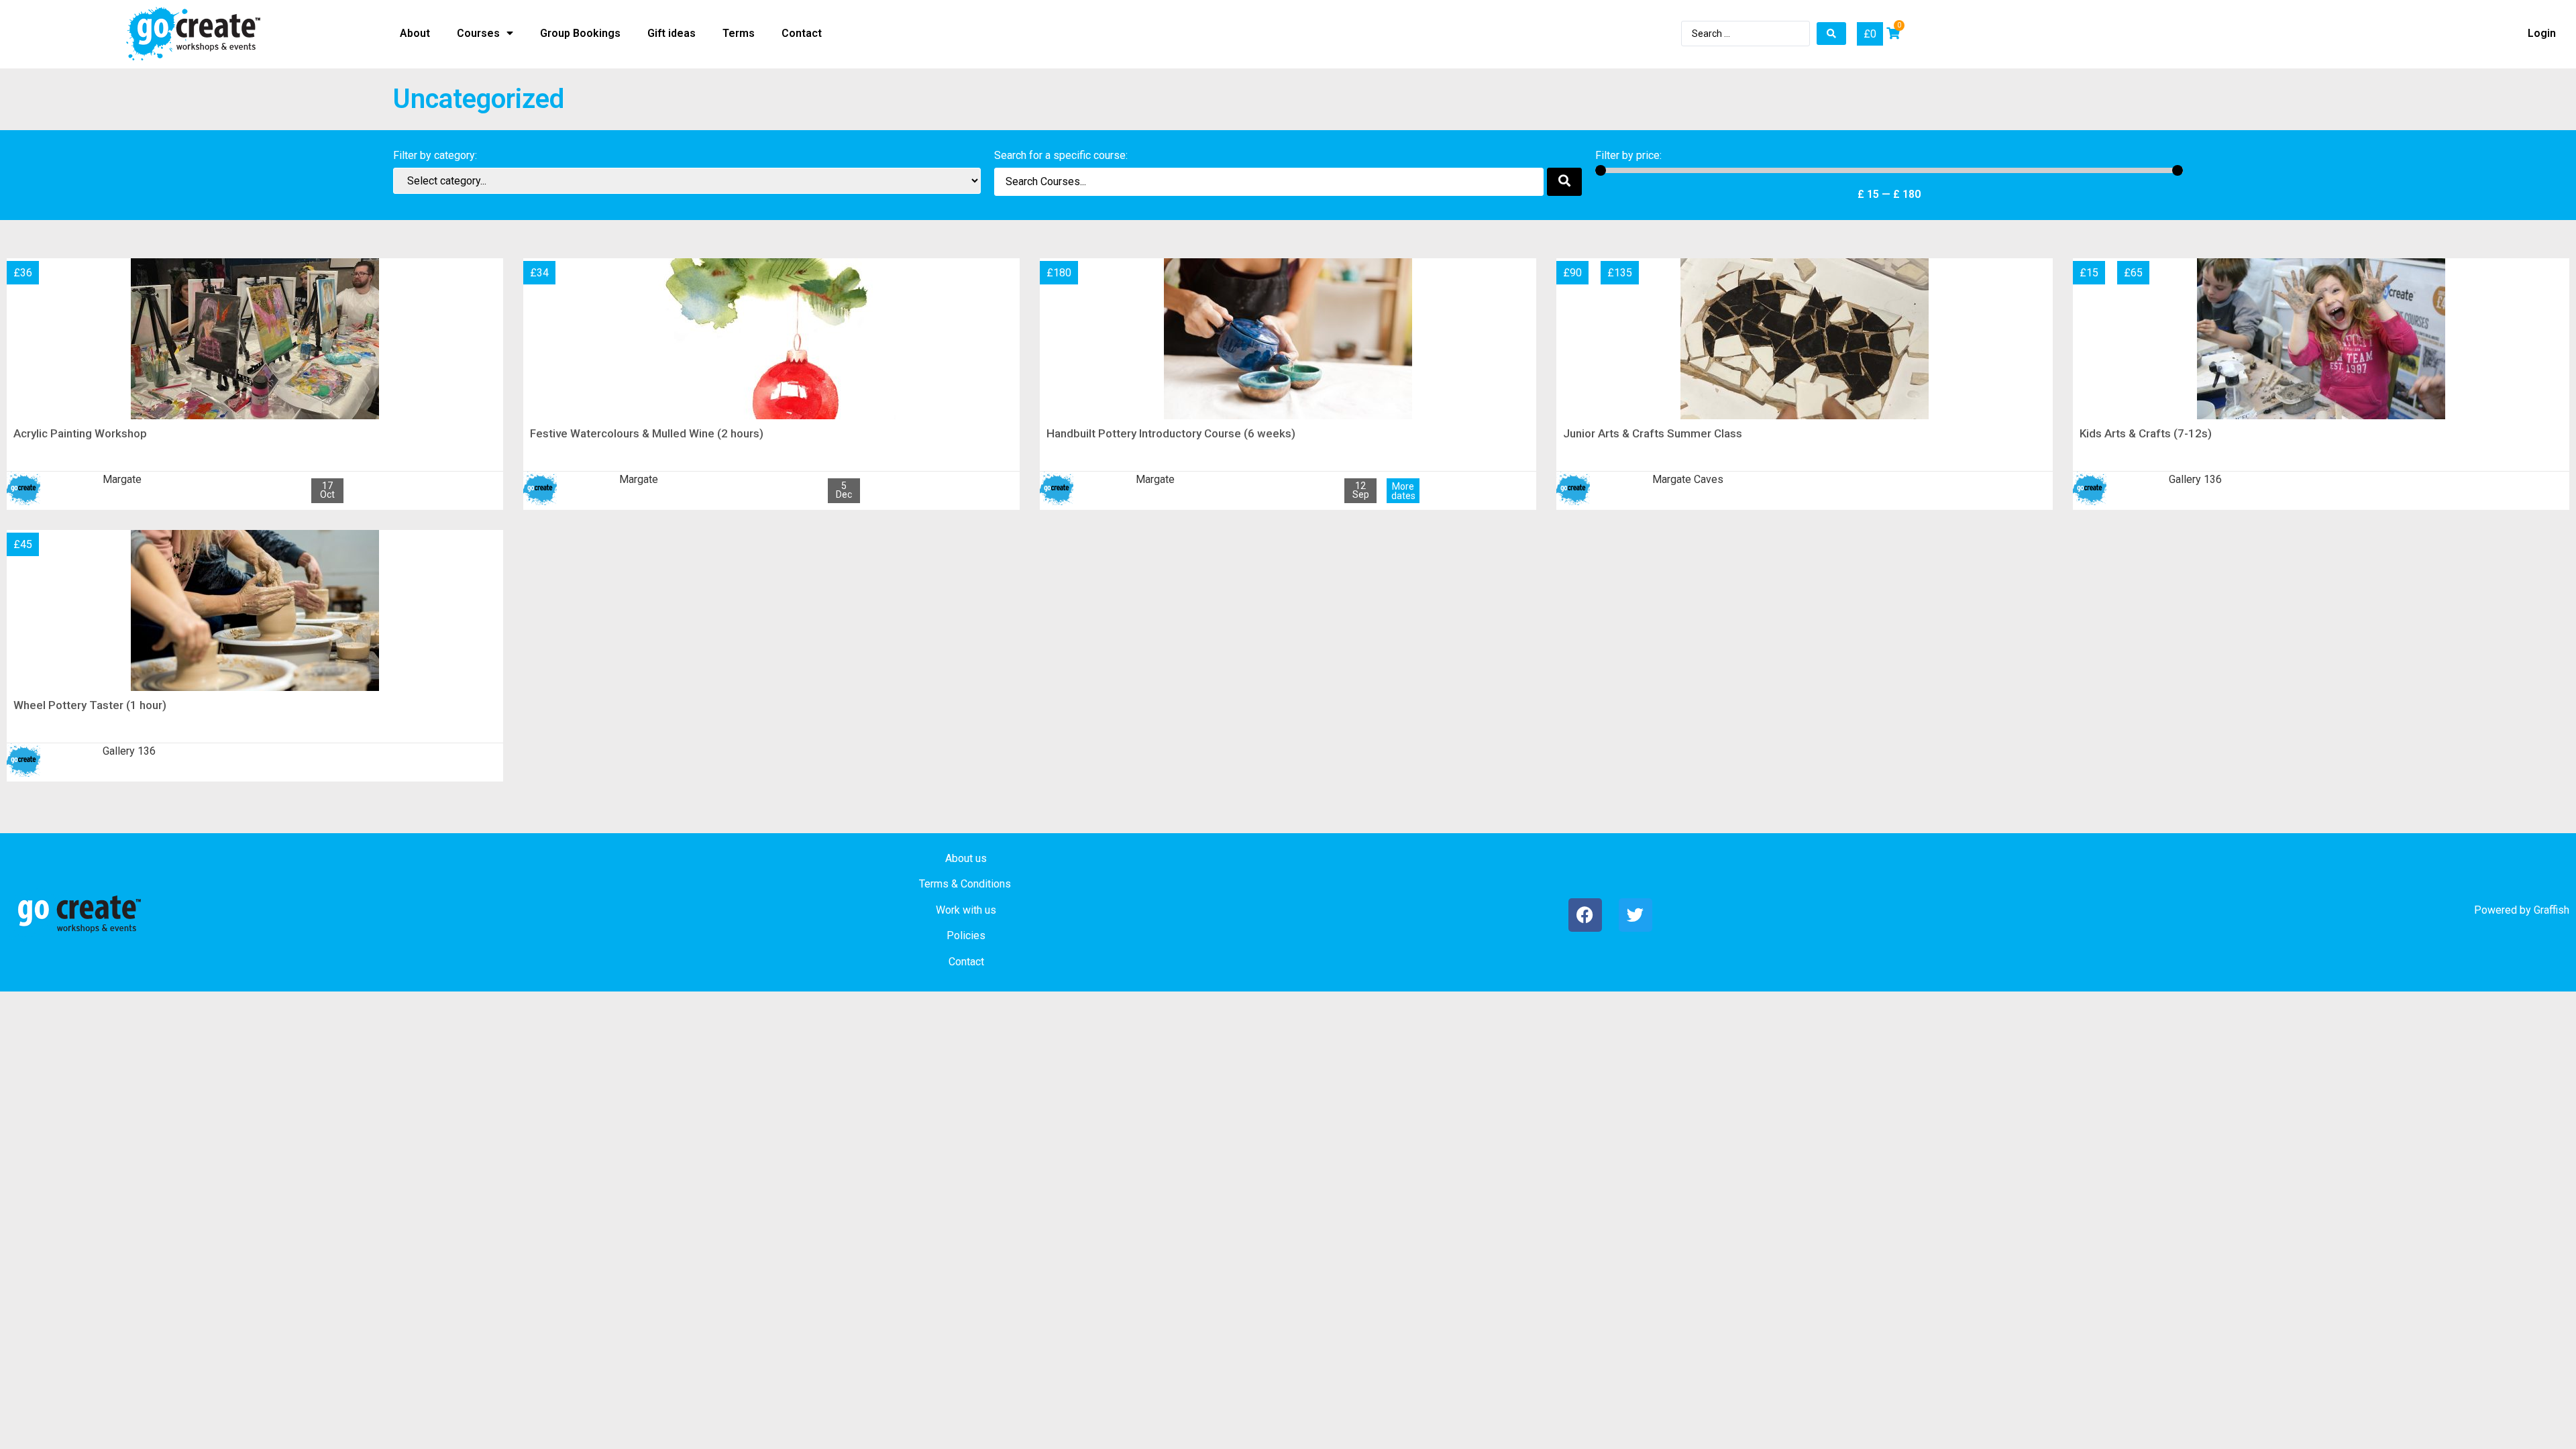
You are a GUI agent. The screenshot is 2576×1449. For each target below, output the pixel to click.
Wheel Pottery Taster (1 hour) (90, 705)
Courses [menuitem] (478, 33)
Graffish (2552, 910)
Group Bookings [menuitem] (580, 33)
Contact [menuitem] (802, 33)
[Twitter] (1635, 915)
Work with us (966, 910)
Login (2542, 33)
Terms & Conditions (965, 884)
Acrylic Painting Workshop (80, 433)
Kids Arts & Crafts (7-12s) (2146, 433)
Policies (966, 935)
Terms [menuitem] (739, 33)
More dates (1403, 491)
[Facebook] (1585, 915)
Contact (966, 962)
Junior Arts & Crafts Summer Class (1653, 433)
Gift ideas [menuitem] (672, 33)
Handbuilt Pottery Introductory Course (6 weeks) (1171, 433)
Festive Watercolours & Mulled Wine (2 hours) (647, 433)
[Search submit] (1831, 34)
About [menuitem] (415, 33)
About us (966, 858)
